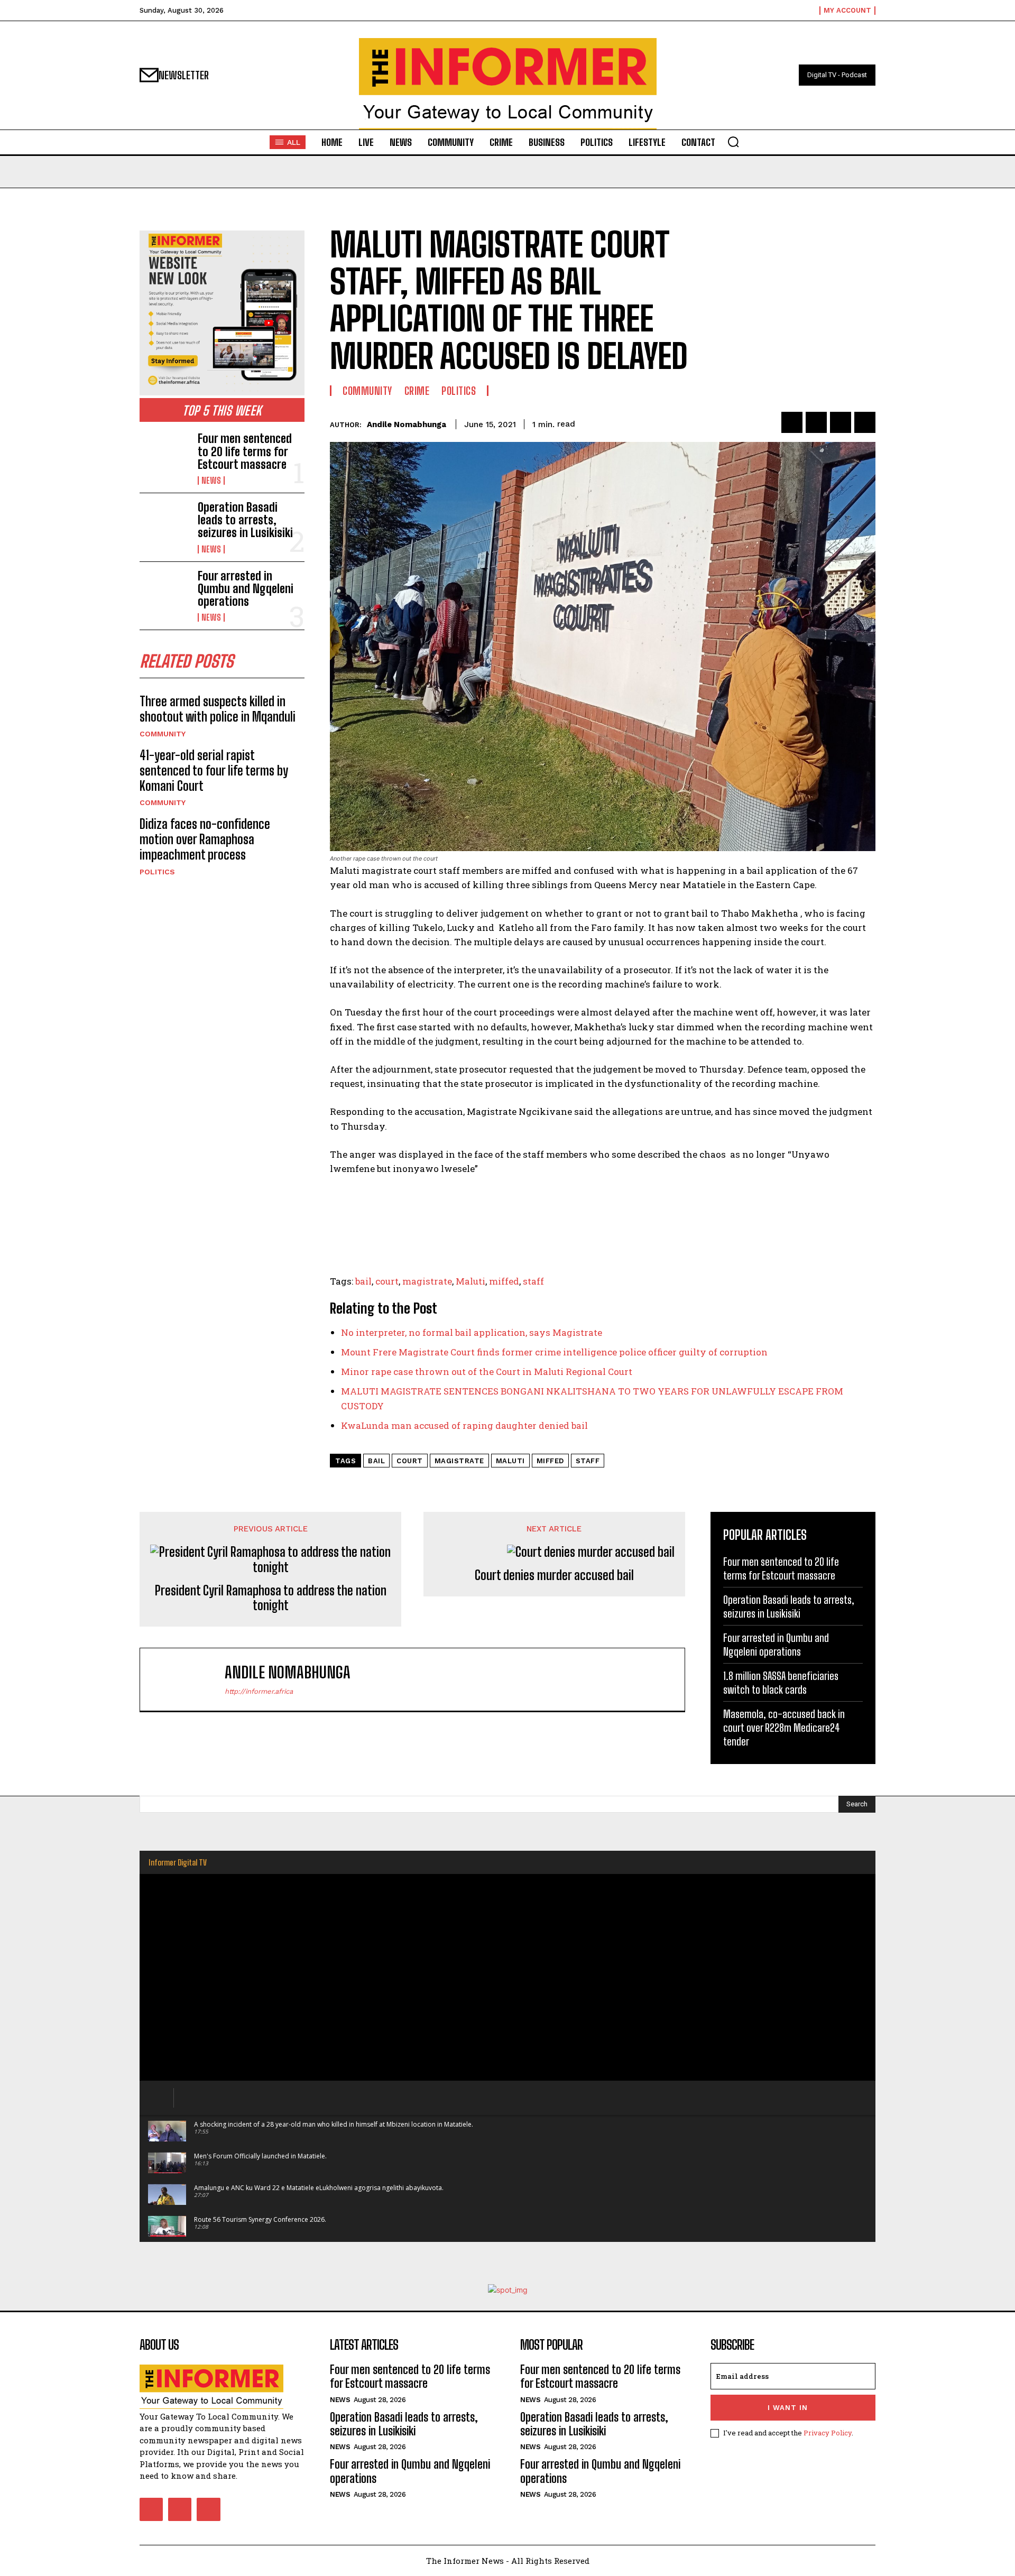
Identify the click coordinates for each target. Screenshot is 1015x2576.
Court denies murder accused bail (554, 1575)
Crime (417, 391)
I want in (788, 2408)
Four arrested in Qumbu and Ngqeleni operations (246, 589)
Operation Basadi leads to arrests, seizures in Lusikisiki (245, 520)
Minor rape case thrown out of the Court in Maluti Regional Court (487, 1372)
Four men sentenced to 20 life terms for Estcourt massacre (245, 451)
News (211, 481)
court (387, 1281)
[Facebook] (792, 422)
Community (163, 734)
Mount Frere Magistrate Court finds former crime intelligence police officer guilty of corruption (554, 1352)
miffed (504, 1281)
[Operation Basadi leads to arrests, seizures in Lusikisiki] (164, 523)
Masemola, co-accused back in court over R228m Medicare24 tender (784, 1728)
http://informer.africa (259, 1691)
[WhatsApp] (865, 422)
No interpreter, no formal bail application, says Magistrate (472, 1332)
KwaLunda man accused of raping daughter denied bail (464, 1425)
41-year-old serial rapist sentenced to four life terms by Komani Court (214, 770)
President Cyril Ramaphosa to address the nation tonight (271, 1598)
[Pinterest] (841, 422)
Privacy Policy (828, 2433)
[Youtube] (208, 2509)
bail (363, 1281)
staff (533, 1281)
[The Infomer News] (508, 84)
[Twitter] (816, 422)
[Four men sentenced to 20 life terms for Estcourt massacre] (164, 455)
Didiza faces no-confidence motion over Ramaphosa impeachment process (205, 839)
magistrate (427, 1281)
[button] (733, 142)
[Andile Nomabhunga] (188, 1679)
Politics (157, 872)
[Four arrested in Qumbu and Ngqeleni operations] (164, 592)
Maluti (470, 1281)
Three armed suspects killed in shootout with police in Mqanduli (218, 709)
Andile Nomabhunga (407, 424)
